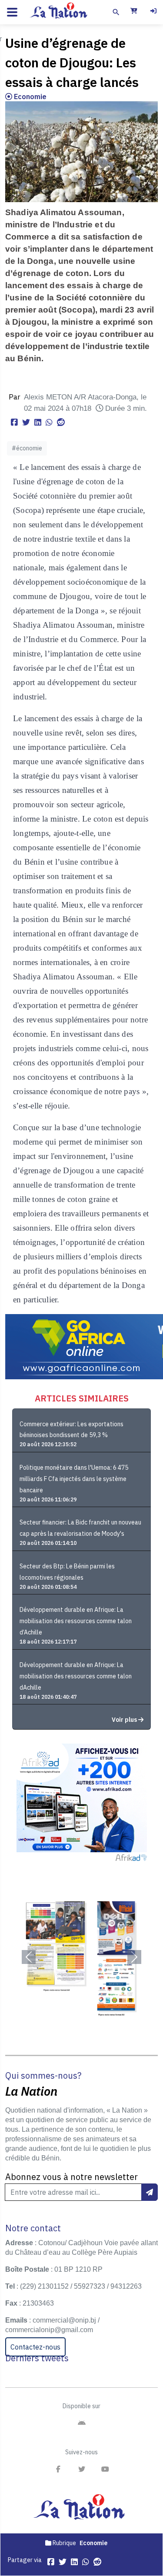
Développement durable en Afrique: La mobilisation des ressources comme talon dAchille (76, 1676)
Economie (29, 97)
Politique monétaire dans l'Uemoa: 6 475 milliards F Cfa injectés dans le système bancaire (74, 1479)
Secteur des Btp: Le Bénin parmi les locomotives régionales (67, 1572)
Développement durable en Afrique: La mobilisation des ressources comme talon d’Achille (76, 1621)
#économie (27, 448)
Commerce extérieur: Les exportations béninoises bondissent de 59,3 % (72, 1430)
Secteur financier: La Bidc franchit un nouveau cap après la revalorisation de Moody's (80, 1528)
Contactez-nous (35, 2347)
